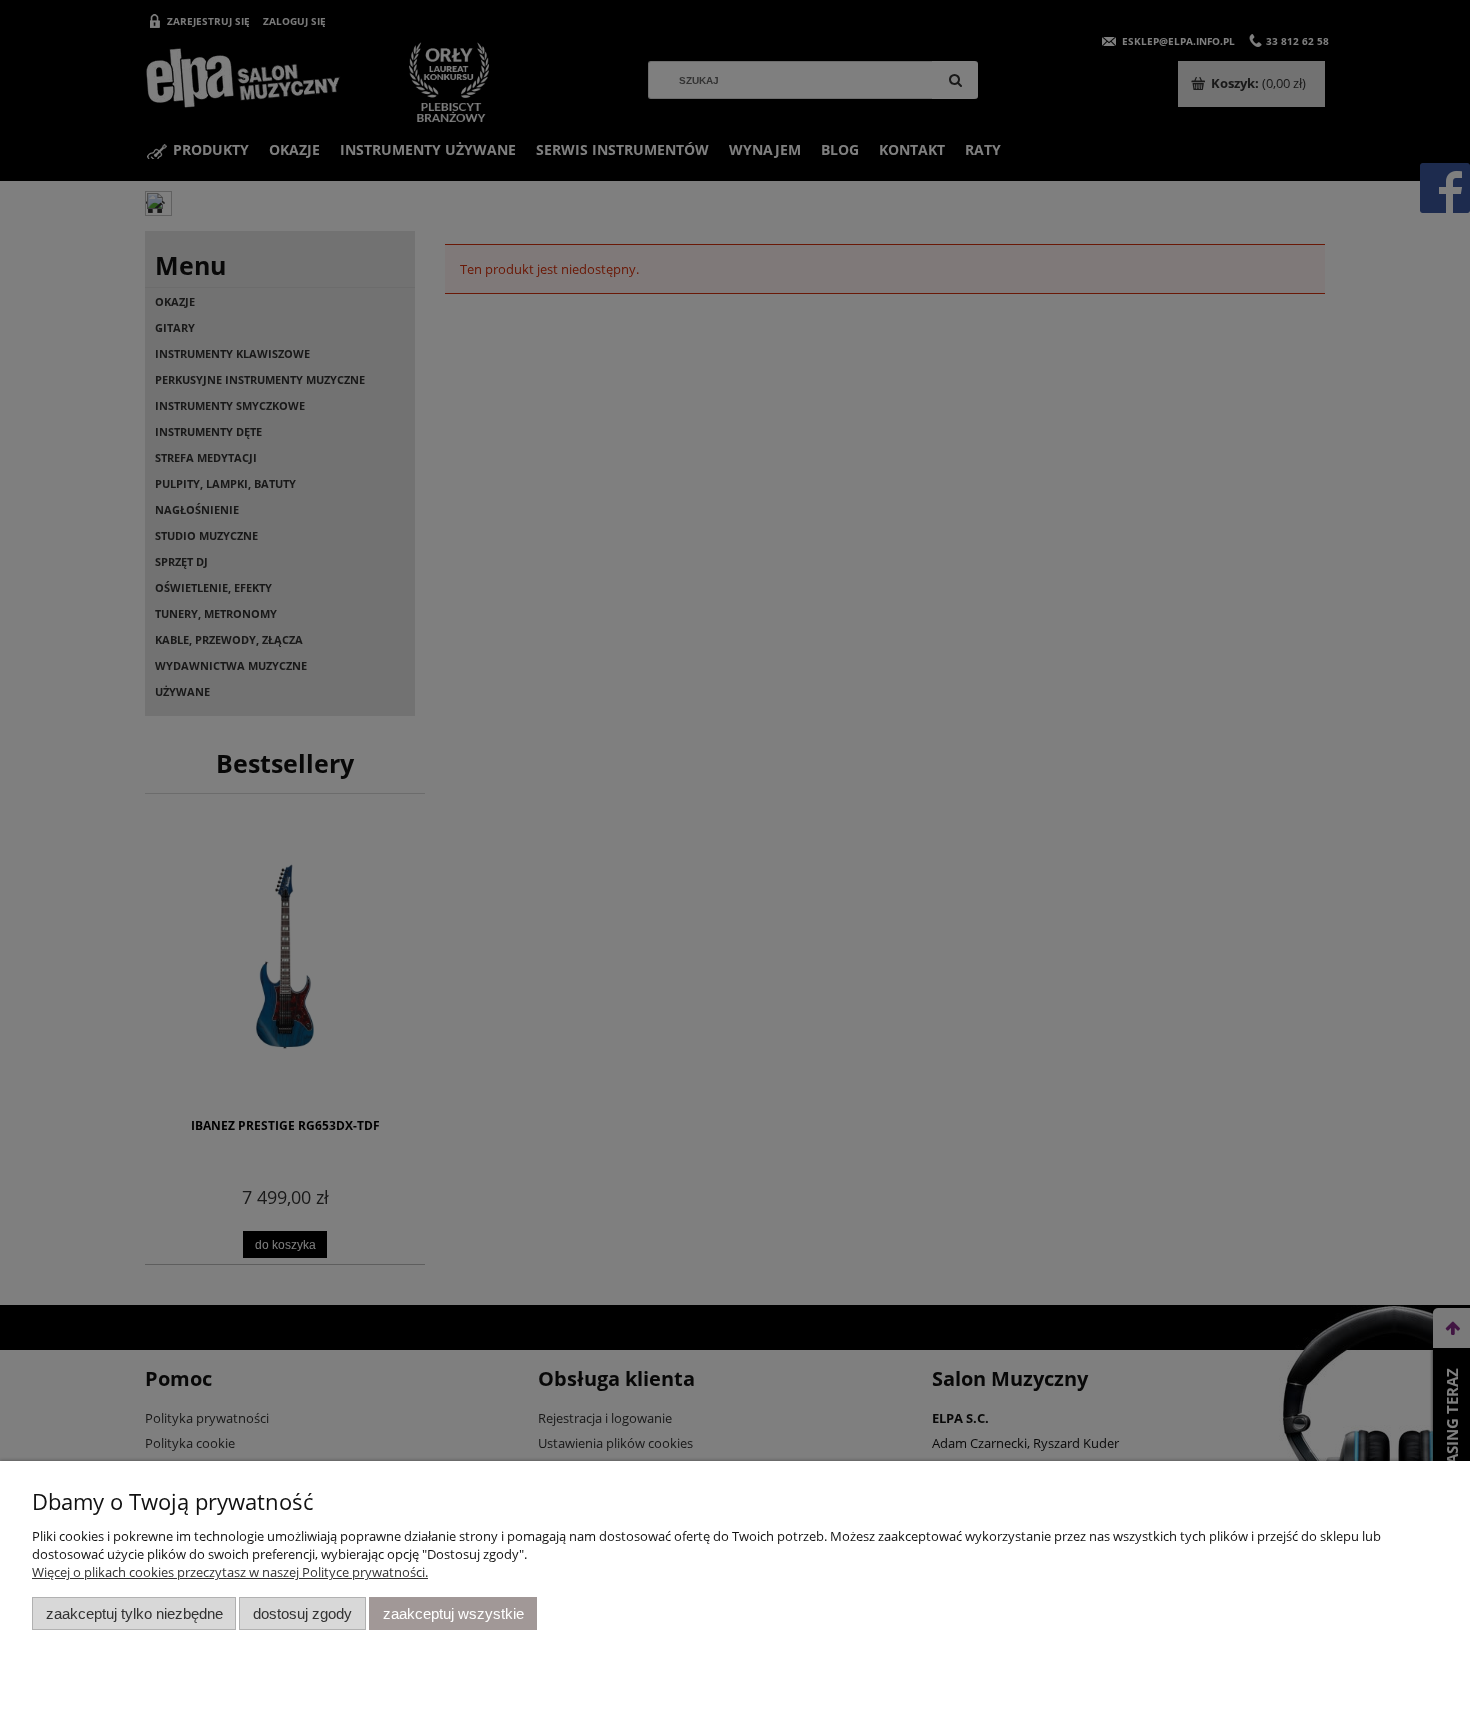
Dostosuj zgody (302, 1613)
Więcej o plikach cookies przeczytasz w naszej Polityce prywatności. (230, 1572)
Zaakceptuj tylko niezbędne (134, 1613)
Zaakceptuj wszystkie (453, 1613)
